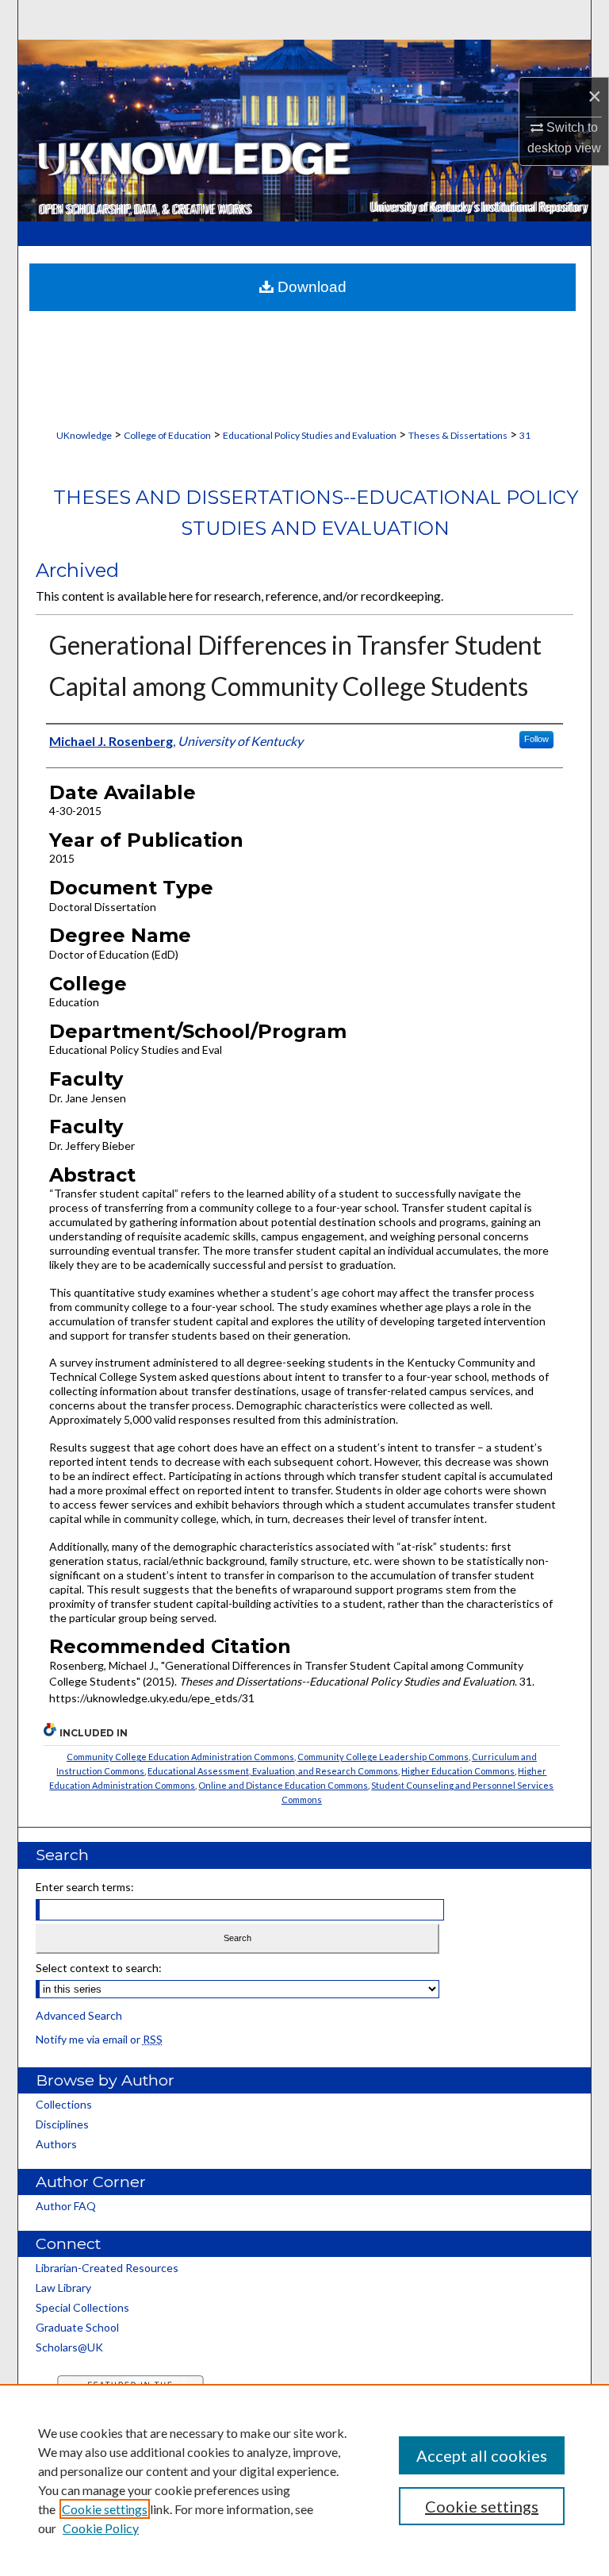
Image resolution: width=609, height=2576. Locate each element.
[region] (304, 2480)
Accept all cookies (482, 2455)
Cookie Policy (101, 2528)
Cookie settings (105, 2509)
